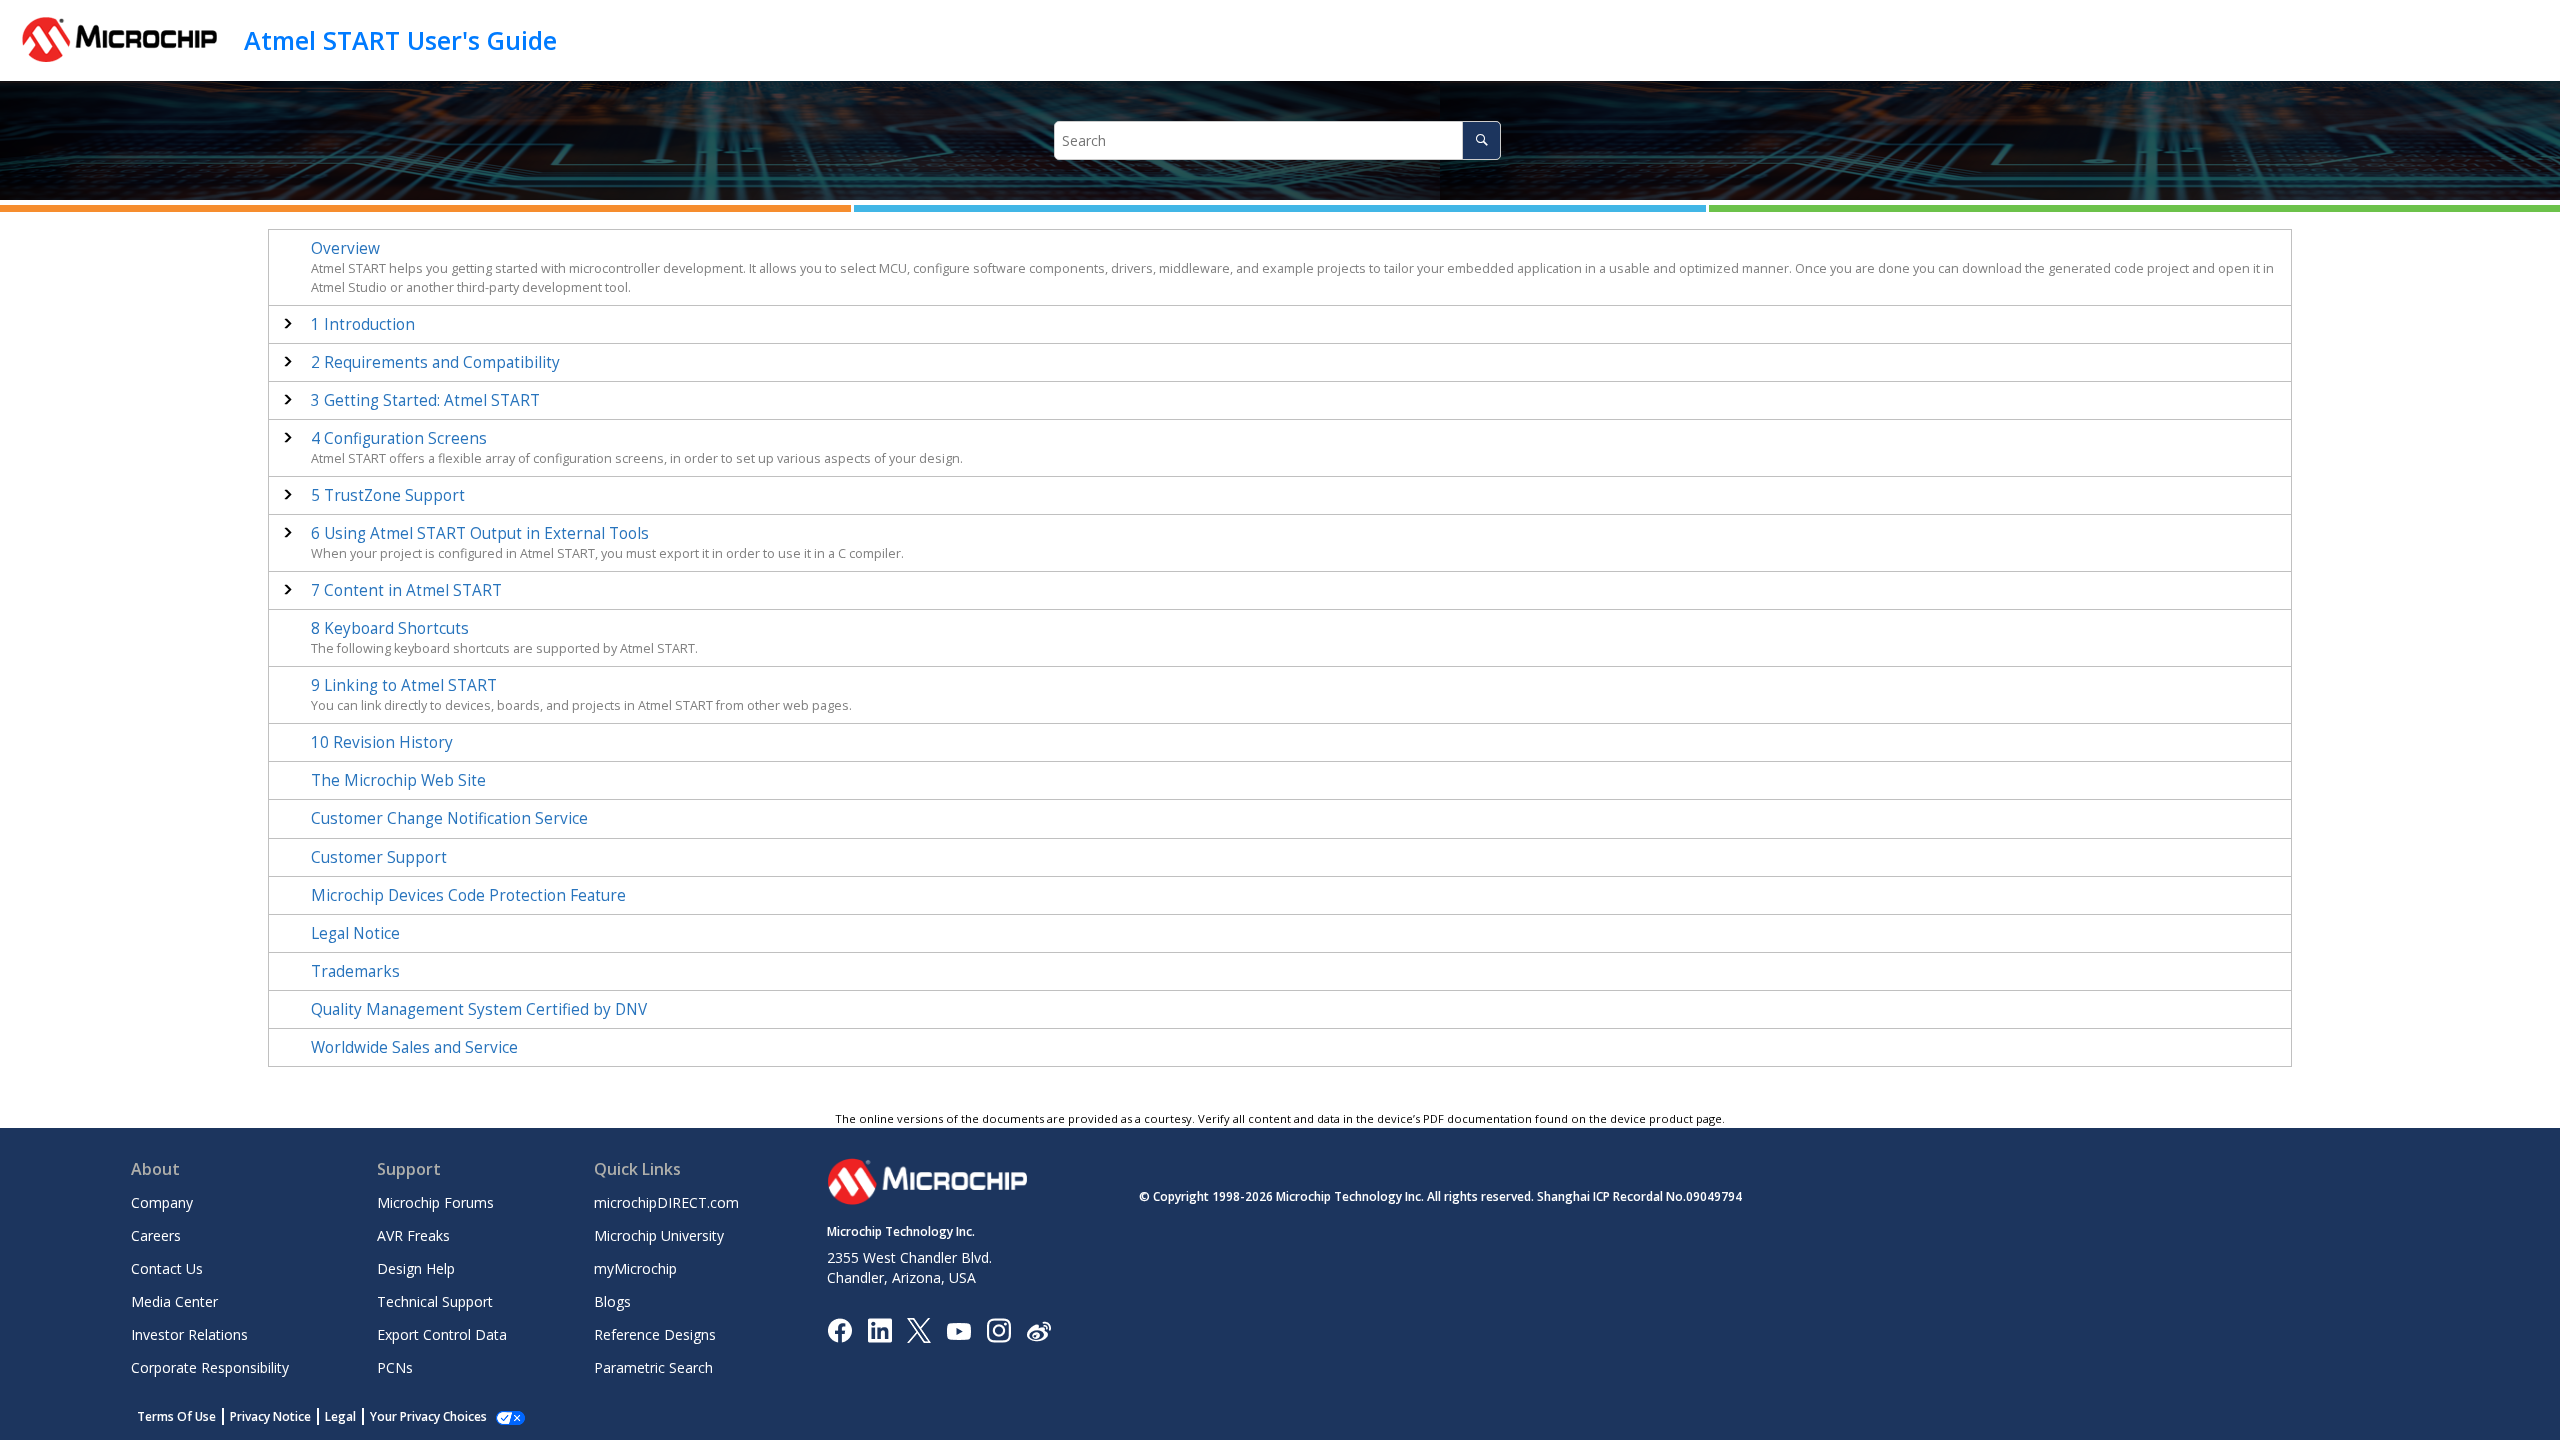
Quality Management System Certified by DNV (479, 1009)
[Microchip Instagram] (998, 1329)
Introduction (363, 324)
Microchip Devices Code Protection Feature (468, 895)
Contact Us (167, 1268)
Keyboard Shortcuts (390, 628)
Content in (406, 590)
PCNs (395, 1367)
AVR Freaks (413, 1235)
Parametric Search (653, 1367)
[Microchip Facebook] (839, 1329)
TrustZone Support (388, 495)
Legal (340, 1416)
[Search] (1481, 140)
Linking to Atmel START (404, 685)
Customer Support (379, 857)
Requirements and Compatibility (435, 362)
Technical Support (435, 1301)
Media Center (174, 1301)
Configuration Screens (399, 438)
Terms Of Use (176, 1416)
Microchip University (659, 1235)
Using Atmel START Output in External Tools (480, 533)
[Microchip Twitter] (919, 1329)
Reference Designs (655, 1334)
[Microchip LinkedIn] (879, 1329)
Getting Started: (425, 400)
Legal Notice (355, 933)
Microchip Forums (435, 1202)
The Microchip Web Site (398, 780)
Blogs (612, 1301)
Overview (345, 248)
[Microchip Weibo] (1038, 1330)
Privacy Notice (270, 1416)
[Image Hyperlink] (958, 1330)
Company (162, 1202)
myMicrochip (635, 1268)
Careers (156, 1235)
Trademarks (355, 971)
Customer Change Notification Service (449, 818)
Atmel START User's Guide (400, 40)
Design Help (416, 1268)
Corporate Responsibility (210, 1367)
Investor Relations (189, 1334)
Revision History (382, 742)
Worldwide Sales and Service (414, 1047)
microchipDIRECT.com (666, 1202)
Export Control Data (442, 1334)
